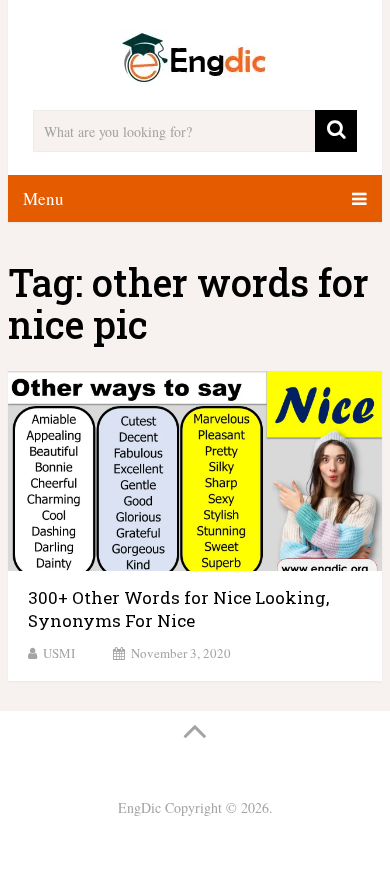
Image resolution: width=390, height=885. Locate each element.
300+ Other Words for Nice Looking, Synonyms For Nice (178, 609)
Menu (43, 198)
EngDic (139, 807)
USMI (59, 653)
